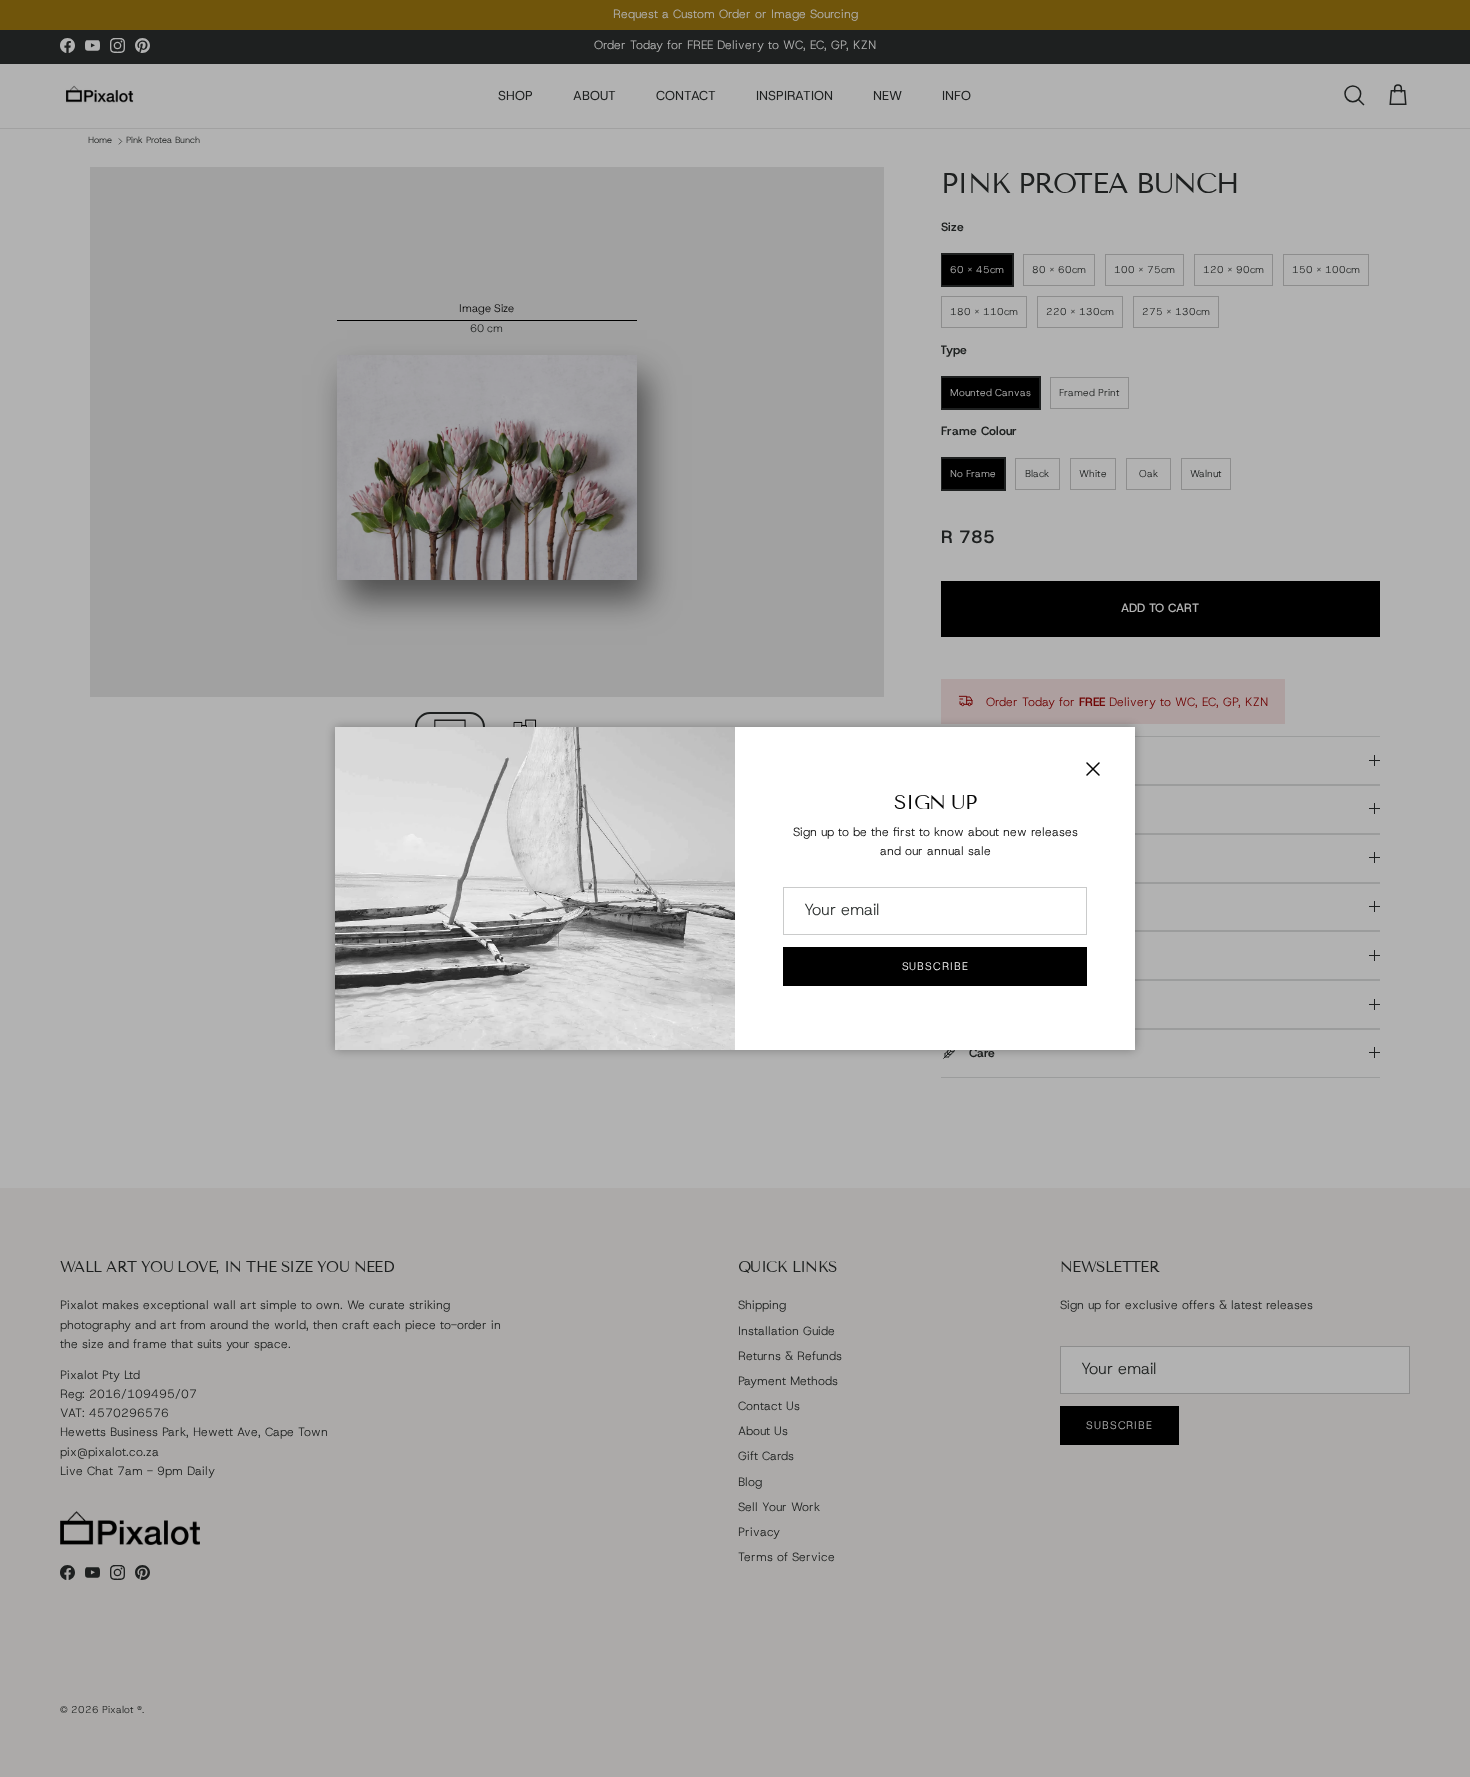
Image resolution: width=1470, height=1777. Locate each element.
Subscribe (935, 966)
